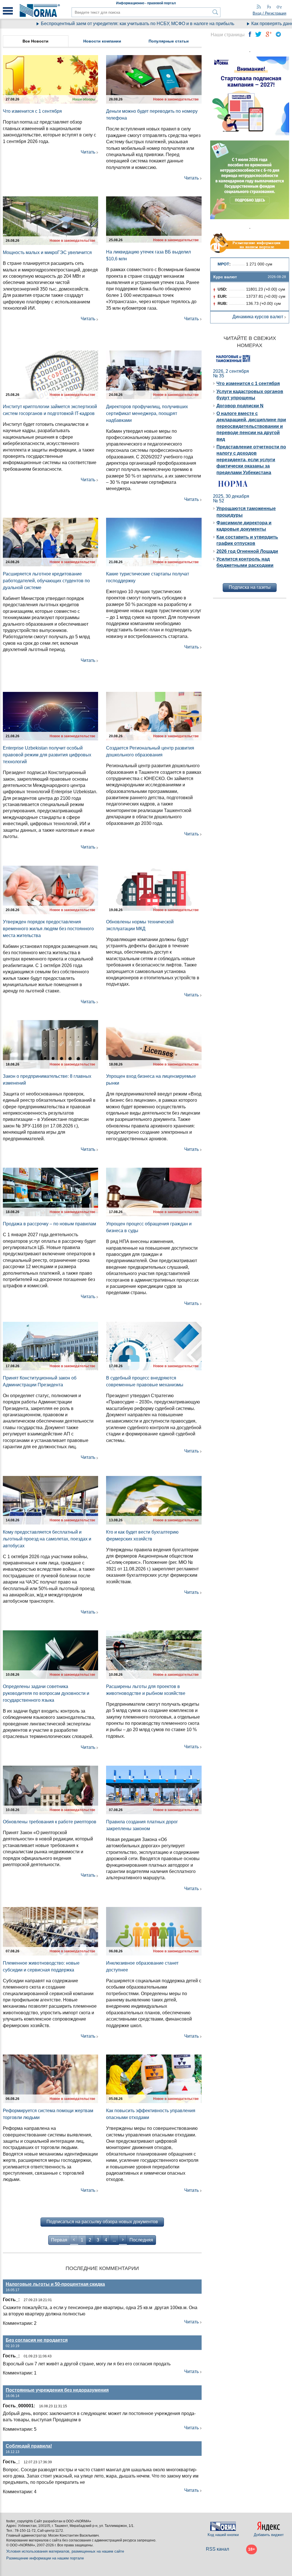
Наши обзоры (84, 99)
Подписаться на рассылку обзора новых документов (102, 2222)
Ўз (269, 7)
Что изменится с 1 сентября (248, 383)
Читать (88, 152)
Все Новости (36, 41)
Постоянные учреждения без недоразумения (57, 2390)
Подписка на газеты (250, 587)
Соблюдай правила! (29, 2446)
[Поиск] (215, 12)
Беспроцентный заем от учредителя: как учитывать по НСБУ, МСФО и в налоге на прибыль (102, 24)
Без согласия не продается (37, 2340)
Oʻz (279, 7)
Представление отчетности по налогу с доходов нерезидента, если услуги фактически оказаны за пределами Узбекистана (251, 460)
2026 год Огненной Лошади (247, 551)
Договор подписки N (240, 406)
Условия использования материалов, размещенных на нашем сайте (65, 2551)
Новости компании (102, 41)
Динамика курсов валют (258, 317)
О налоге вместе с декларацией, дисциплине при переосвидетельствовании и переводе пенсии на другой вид (251, 426)
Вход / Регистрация (269, 13)
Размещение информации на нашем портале (45, 2558)
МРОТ (223, 264)
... (114, 2240)
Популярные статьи (169, 41)
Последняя (141, 2240)
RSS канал (217, 2549)
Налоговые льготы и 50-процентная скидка (55, 2284)
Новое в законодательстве (176, 99)
